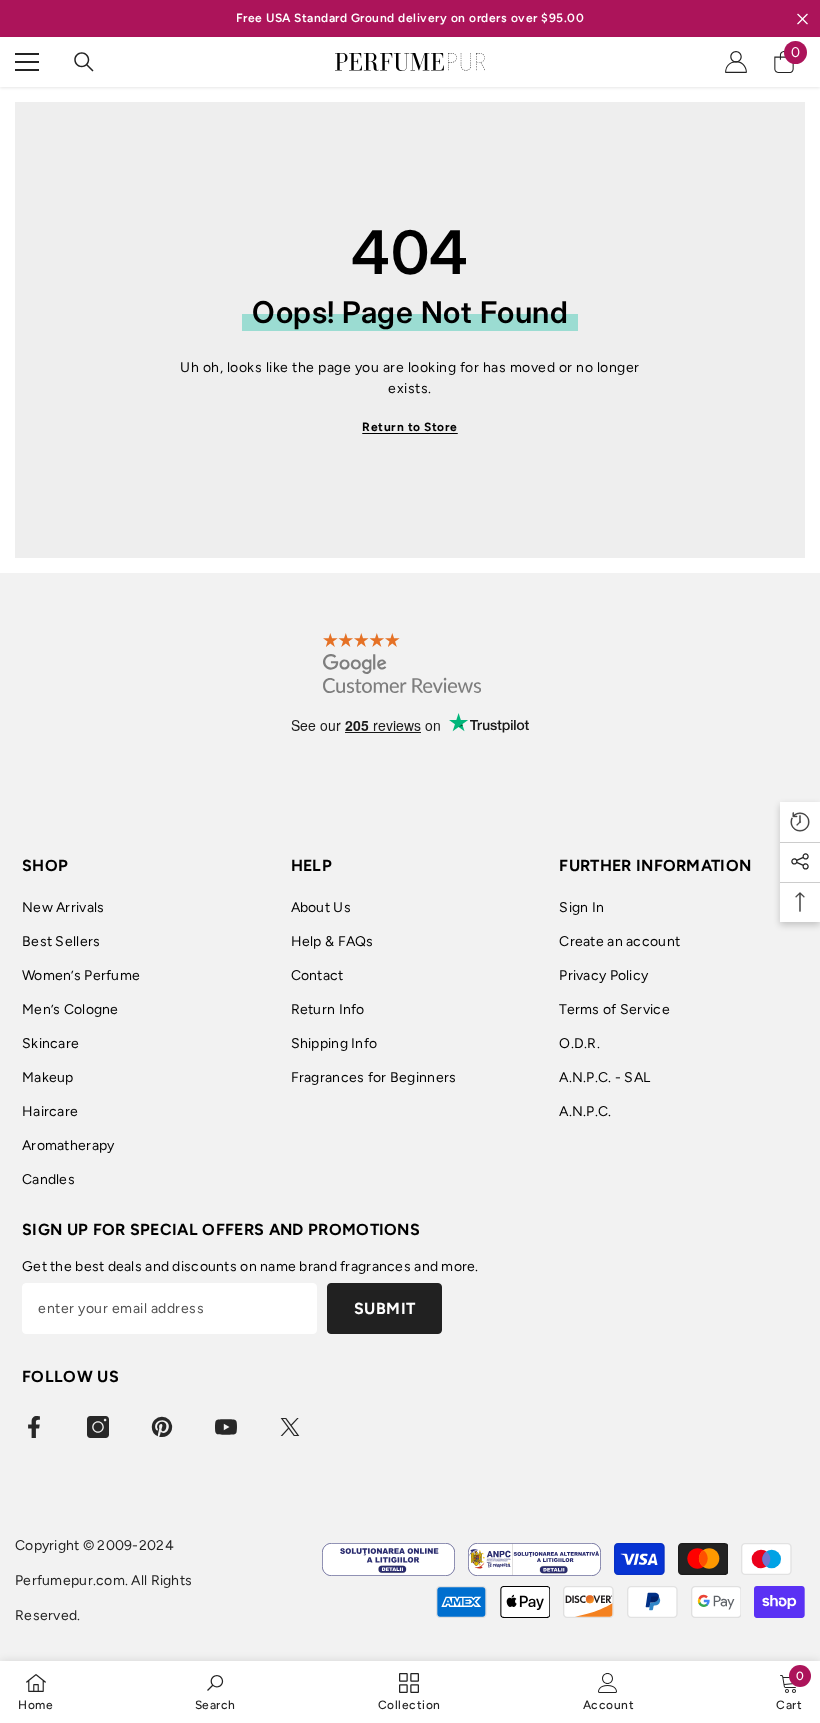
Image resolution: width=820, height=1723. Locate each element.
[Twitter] (290, 1427)
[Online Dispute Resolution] (388, 1559)
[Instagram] (98, 1427)
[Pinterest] (162, 1427)
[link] (215, 1691)
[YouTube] (226, 1427)
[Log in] (736, 62)
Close (802, 18)
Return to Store (410, 427)
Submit (385, 1308)
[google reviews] (402, 663)
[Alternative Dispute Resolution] (534, 1559)
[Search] (84, 62)
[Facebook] (34, 1427)
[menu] (27, 62)
